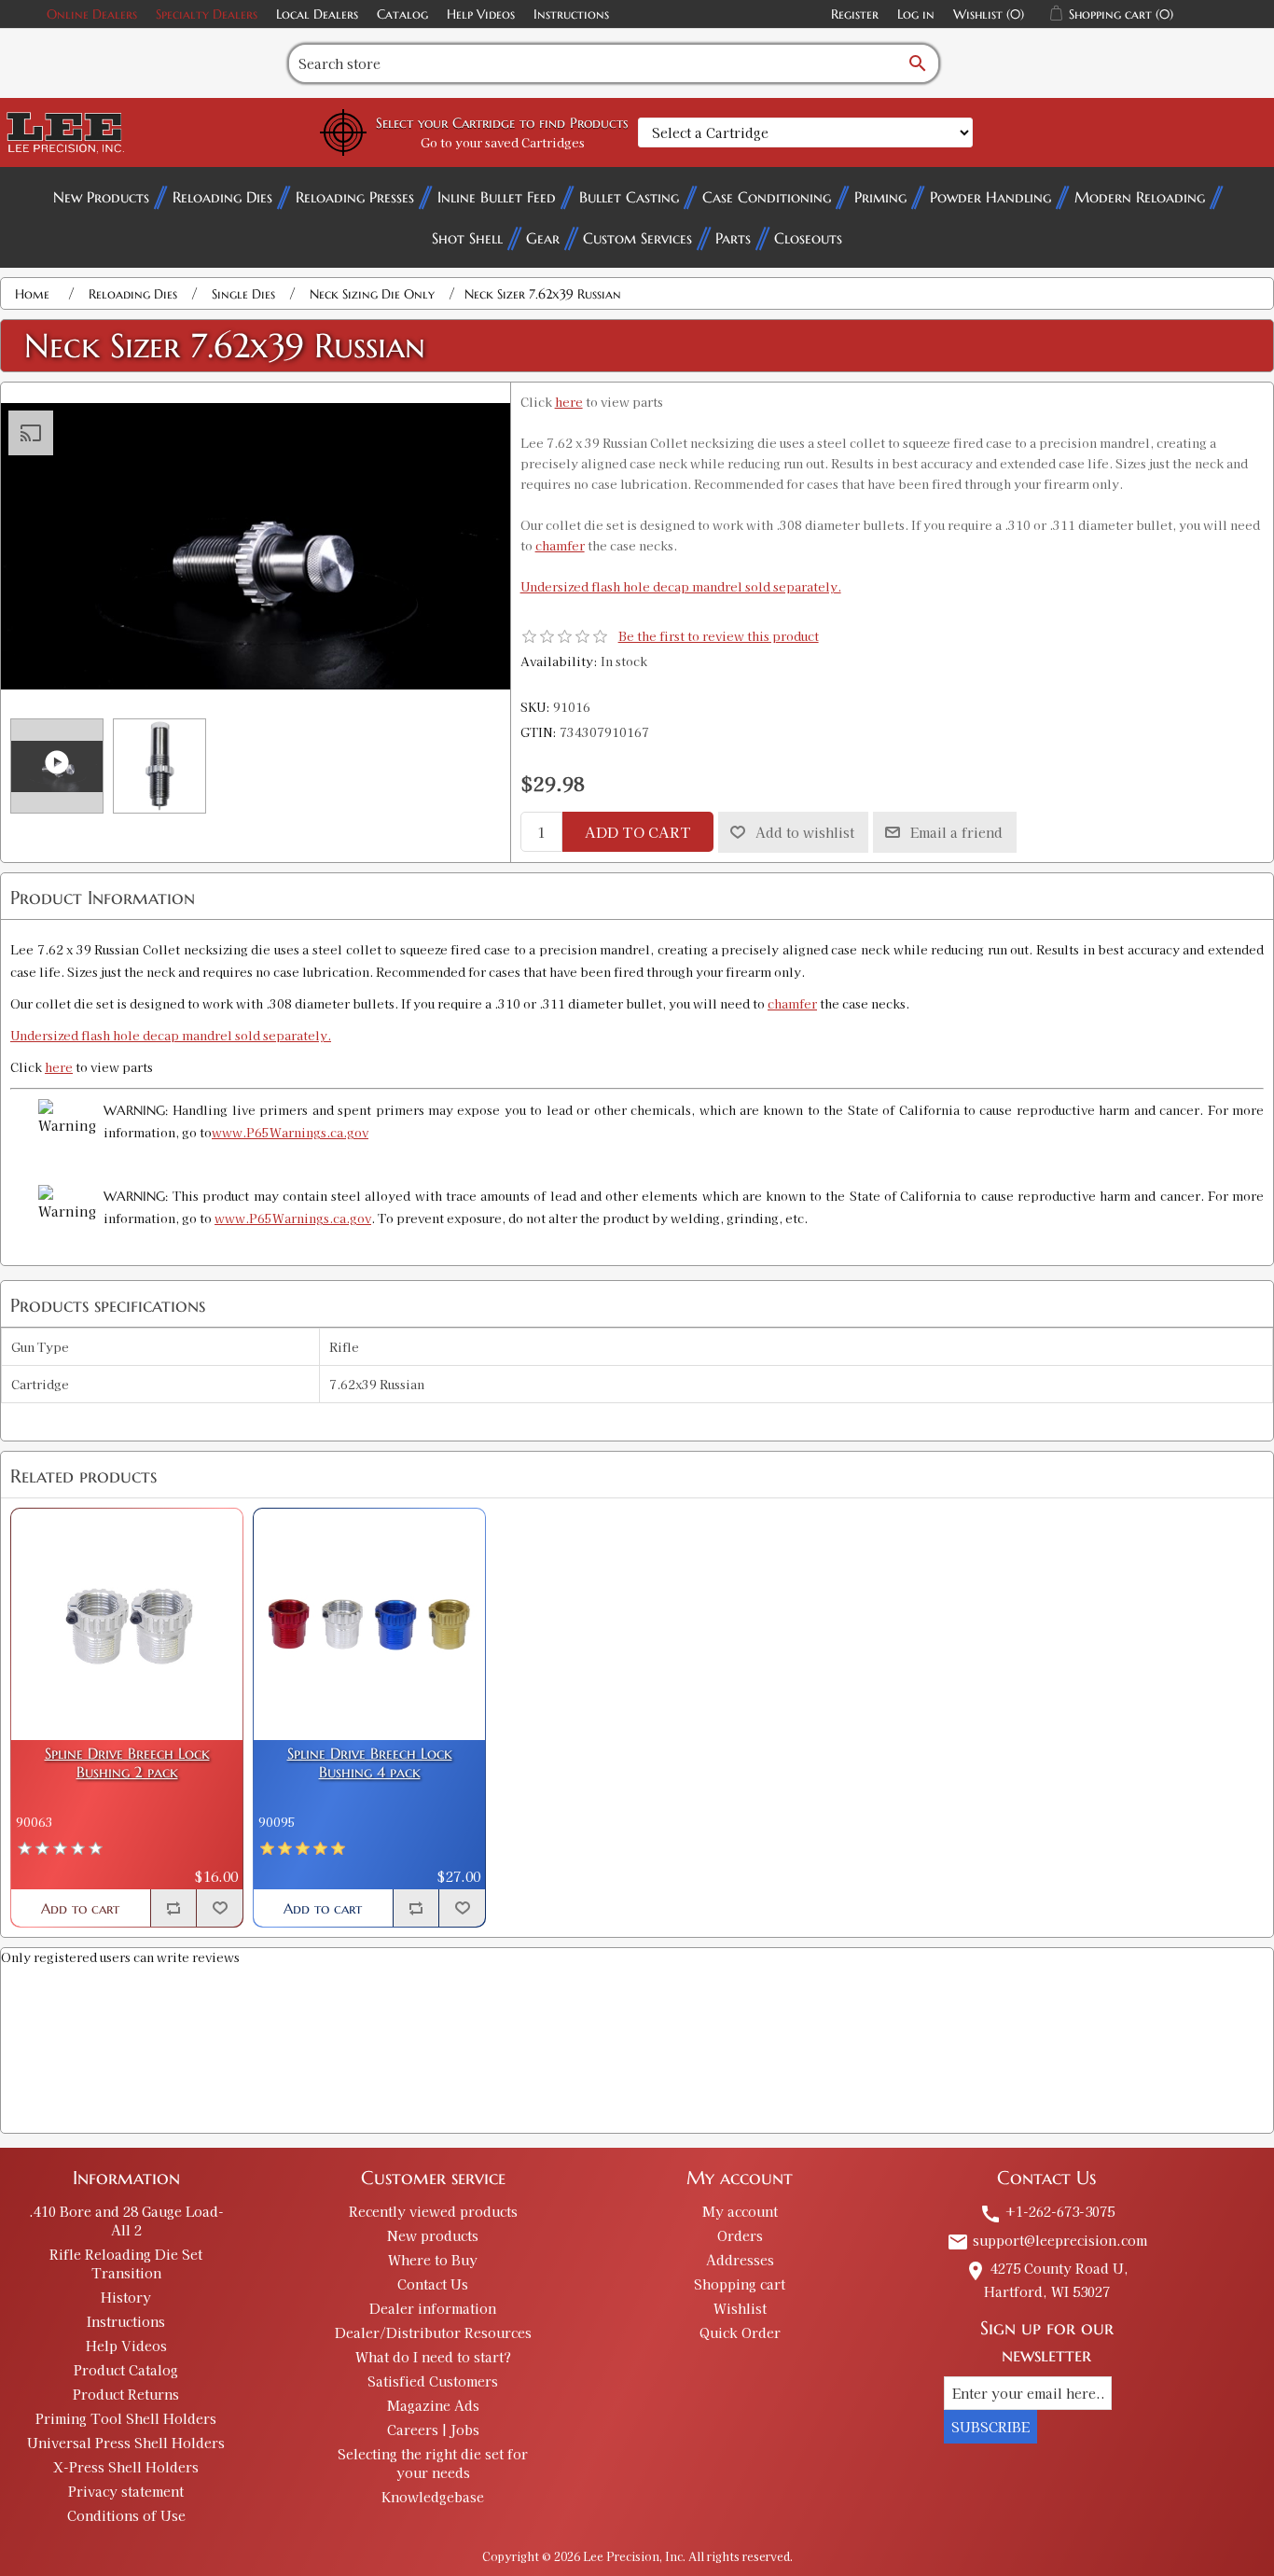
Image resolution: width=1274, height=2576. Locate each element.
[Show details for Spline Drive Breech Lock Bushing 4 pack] (369, 1624)
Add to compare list (173, 1908)
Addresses (740, 2260)
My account (740, 2211)
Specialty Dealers (207, 14)
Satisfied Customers (433, 2381)
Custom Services (637, 238)
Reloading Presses (355, 197)
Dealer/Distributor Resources (433, 2332)
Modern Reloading (1140, 197)
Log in (916, 14)
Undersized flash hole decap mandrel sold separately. (681, 586)
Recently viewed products (433, 2211)
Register (855, 14)
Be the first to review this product (719, 636)
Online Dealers (92, 14)
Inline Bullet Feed (497, 197)
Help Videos (481, 14)
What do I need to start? (433, 2357)
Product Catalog (126, 2370)
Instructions (571, 14)
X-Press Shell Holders (126, 2467)
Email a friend (956, 832)
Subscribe (990, 2427)
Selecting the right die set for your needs (433, 2463)
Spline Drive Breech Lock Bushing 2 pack (127, 1762)
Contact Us (433, 2284)
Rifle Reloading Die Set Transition (126, 2263)
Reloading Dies (222, 197)
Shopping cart (740, 2284)
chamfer (560, 545)
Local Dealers (317, 14)
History (126, 2297)
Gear (543, 238)
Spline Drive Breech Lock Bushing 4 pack (370, 1762)
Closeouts (808, 238)
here (569, 402)
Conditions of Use (126, 2515)
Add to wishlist (805, 832)
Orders (740, 2235)
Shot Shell (467, 238)
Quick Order (740, 2332)
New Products (101, 197)
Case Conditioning (767, 197)
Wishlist (740, 2308)
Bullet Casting (629, 197)
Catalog (402, 14)
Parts (733, 238)
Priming (880, 197)
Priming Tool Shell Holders (126, 2418)
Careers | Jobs (433, 2430)
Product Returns (126, 2394)
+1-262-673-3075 (1047, 2211)
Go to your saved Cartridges (503, 142)
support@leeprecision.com (1047, 2240)
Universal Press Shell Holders (126, 2443)
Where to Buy (433, 2260)
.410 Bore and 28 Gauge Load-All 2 (126, 2221)
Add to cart (638, 832)
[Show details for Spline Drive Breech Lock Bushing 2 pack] (127, 1624)
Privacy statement (126, 2491)
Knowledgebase (433, 2497)
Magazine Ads (433, 2405)
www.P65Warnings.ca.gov (290, 1132)
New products (433, 2235)
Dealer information (433, 2308)
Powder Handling (990, 197)
